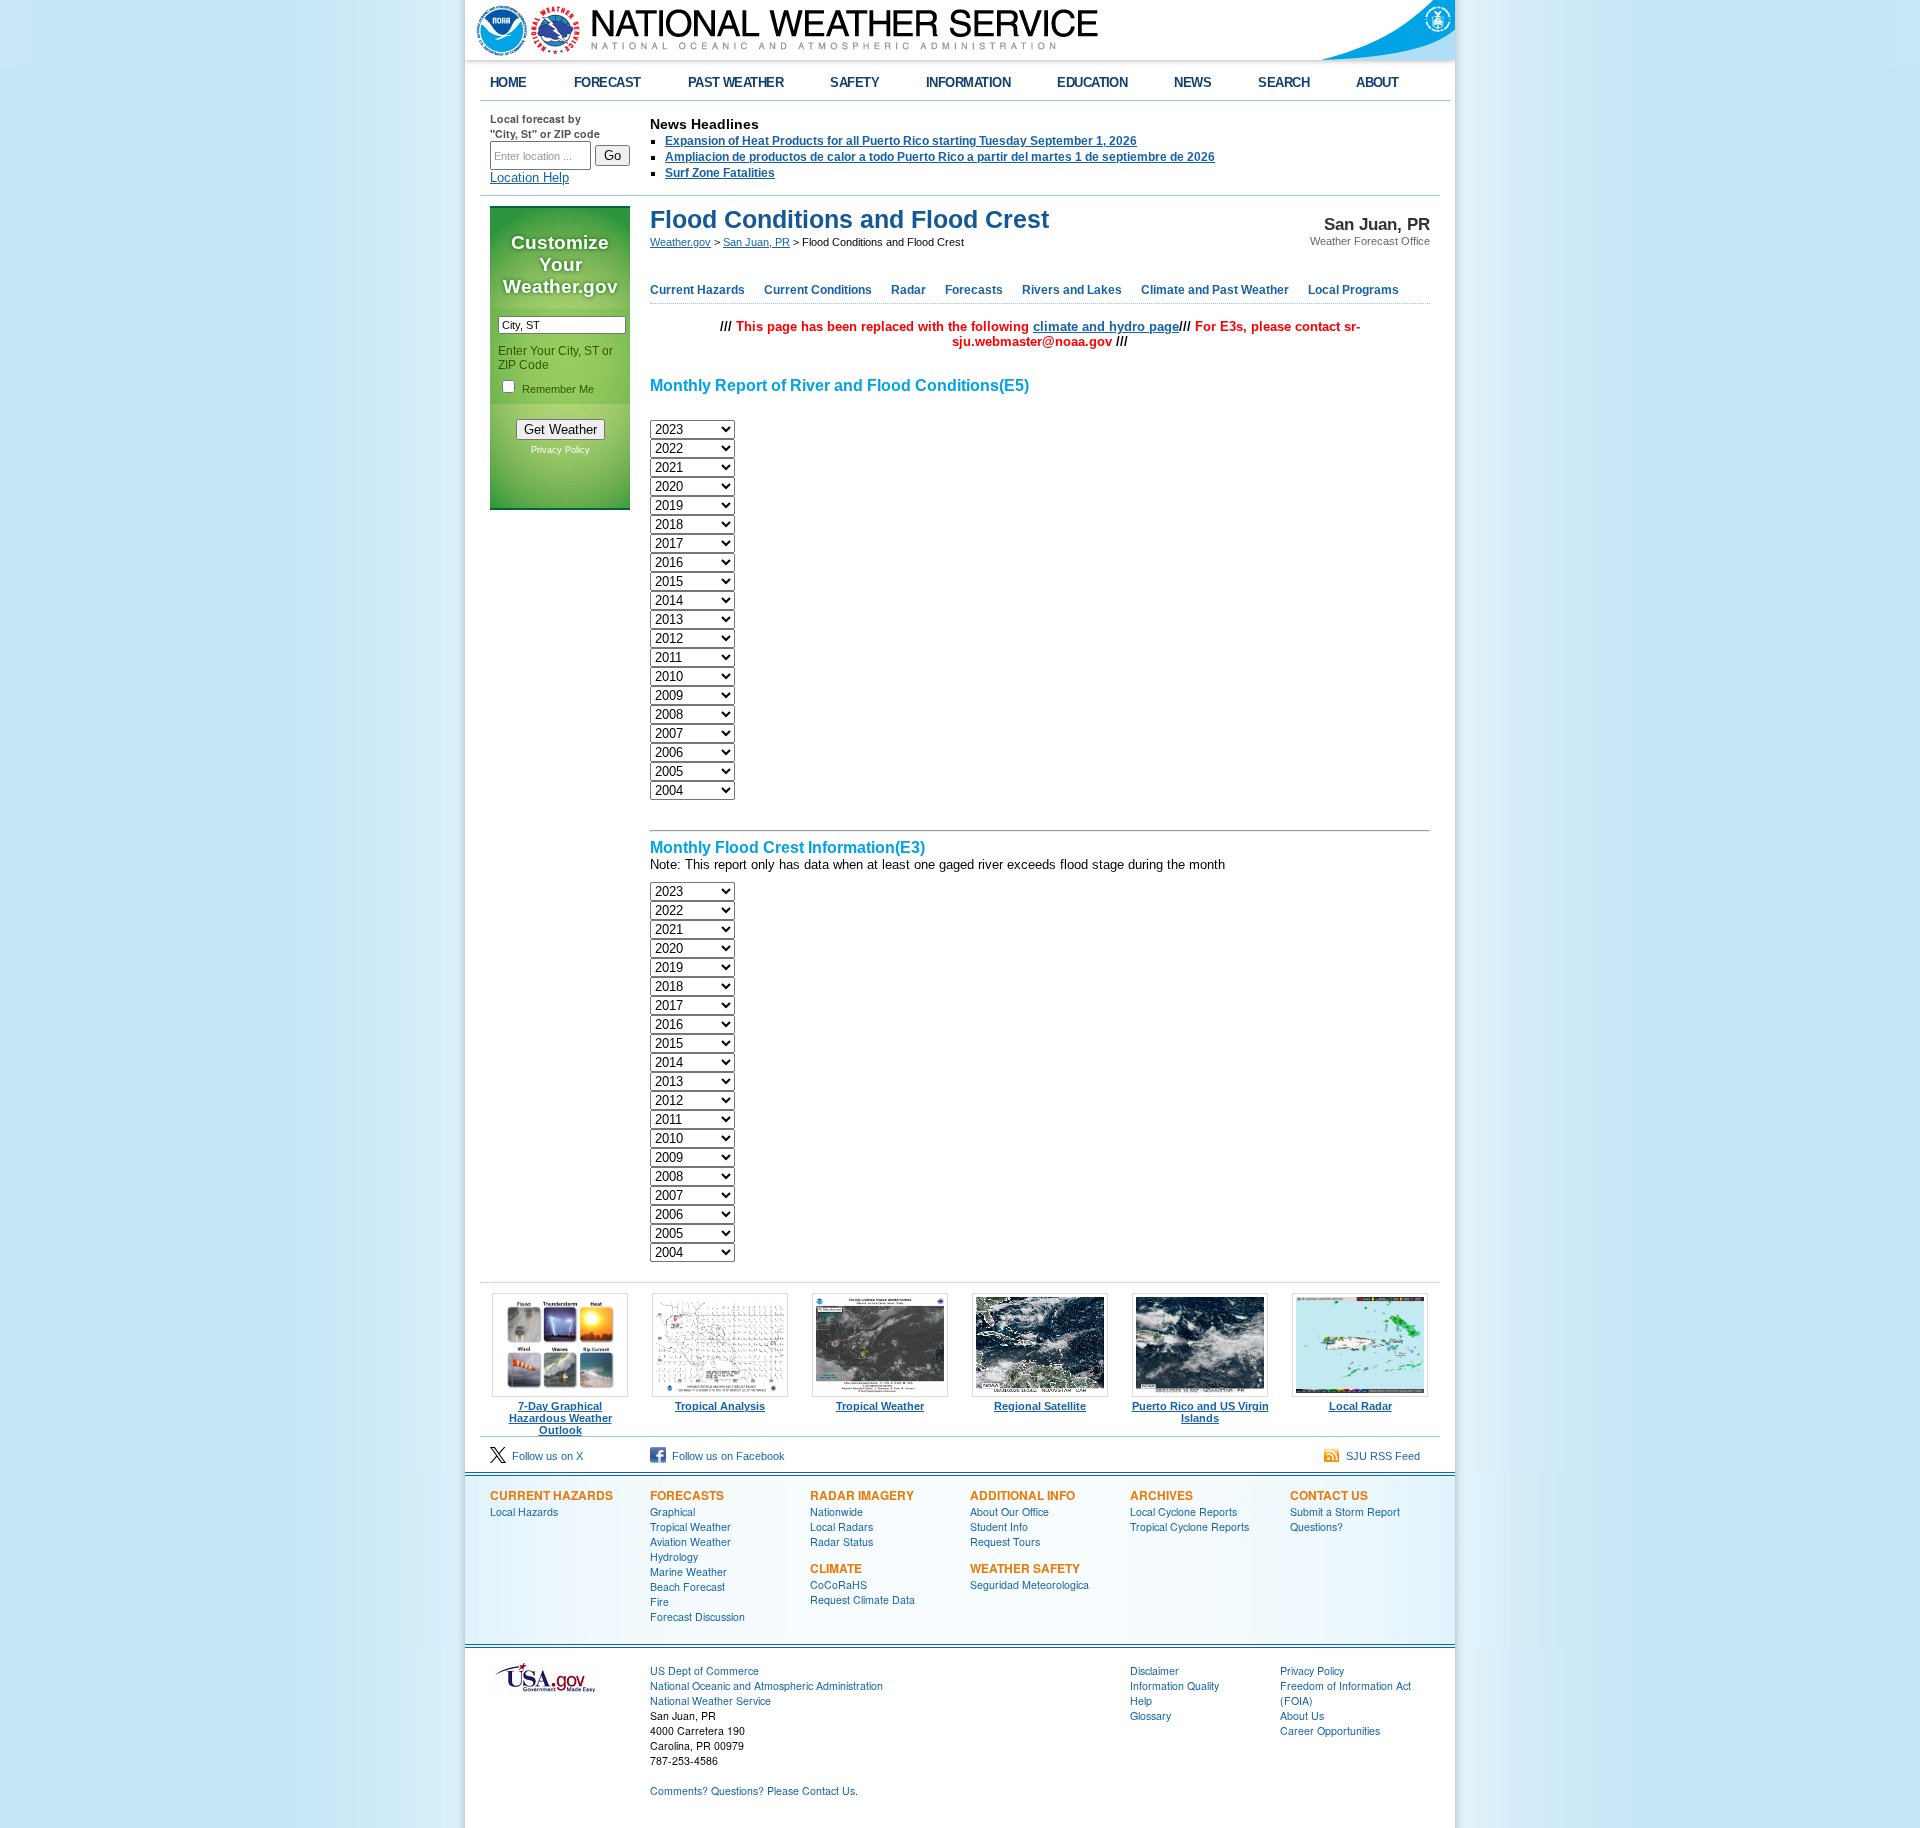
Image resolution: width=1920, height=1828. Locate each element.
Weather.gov (680, 242)
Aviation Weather (690, 1541)
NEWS (1192, 82)
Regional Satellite (1040, 1406)
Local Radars (841, 1526)
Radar (908, 290)
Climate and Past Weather (1215, 290)
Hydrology (674, 1556)
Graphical (672, 1511)
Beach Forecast (687, 1586)
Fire (659, 1601)
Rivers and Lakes (1072, 290)
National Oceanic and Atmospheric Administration (766, 1685)
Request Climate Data (862, 1599)
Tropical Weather (880, 1406)
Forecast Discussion (697, 1616)
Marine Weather (688, 1571)
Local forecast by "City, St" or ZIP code (545, 126)
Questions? (1316, 1526)
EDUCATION (1092, 82)
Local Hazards (524, 1511)
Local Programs (1353, 290)
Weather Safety (1025, 1568)
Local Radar (1360, 1406)
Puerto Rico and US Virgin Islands (1200, 1412)
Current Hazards (697, 290)
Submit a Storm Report (1345, 1511)
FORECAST (607, 82)
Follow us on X (544, 1456)
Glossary (1150, 1715)
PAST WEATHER (736, 82)
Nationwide (836, 1511)
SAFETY (854, 82)
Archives (1161, 1495)
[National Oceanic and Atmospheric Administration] (497, 30)
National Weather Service (710, 1700)
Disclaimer (1154, 1670)
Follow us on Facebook (725, 1456)
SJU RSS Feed (1380, 1456)
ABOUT (1377, 82)
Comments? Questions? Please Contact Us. (754, 1790)
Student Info (999, 1526)
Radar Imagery (862, 1495)
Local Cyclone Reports (1183, 1511)
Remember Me (558, 389)
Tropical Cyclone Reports (1189, 1526)
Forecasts (974, 290)
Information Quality (1174, 1685)
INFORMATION (968, 82)
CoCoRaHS (838, 1584)
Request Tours (1005, 1541)
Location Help (529, 177)
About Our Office (1009, 1511)
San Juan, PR (756, 242)
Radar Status (841, 1541)
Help (1141, 1700)
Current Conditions (818, 290)
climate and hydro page (1106, 326)
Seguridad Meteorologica (1029, 1584)
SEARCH (1283, 82)
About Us (1302, 1715)
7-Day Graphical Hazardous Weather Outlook (560, 1418)
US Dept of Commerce (704, 1670)
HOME (508, 82)
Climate (836, 1568)
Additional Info (1022, 1495)
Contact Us (1329, 1495)
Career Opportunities (1330, 1730)
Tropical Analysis (720, 1406)
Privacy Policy (560, 450)
